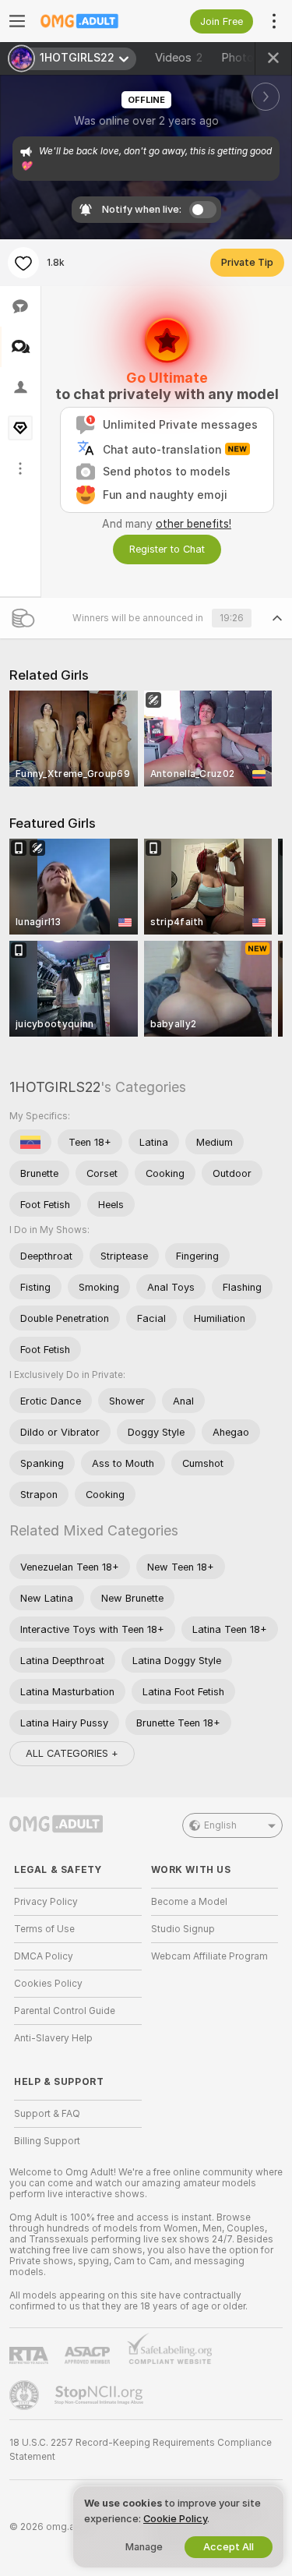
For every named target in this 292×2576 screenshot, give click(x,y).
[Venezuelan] (30, 1142)
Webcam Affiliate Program (209, 1956)
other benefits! (193, 524)
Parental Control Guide (65, 2011)
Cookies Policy (48, 1984)
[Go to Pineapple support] (26, 2395)
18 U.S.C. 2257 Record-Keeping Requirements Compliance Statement (141, 2450)
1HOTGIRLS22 (55, 1087)
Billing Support (47, 2141)
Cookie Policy (175, 2519)
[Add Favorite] (23, 263)
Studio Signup (183, 1929)
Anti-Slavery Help (53, 2038)
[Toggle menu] (17, 21)
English (220, 1825)
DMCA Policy (44, 1956)
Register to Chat (167, 549)
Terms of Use (44, 1929)
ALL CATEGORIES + (72, 1753)
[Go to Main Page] (90, 21)
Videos (179, 58)
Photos (249, 58)
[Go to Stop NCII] (100, 2395)
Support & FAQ (47, 2114)
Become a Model (189, 1902)
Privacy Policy (46, 1902)
